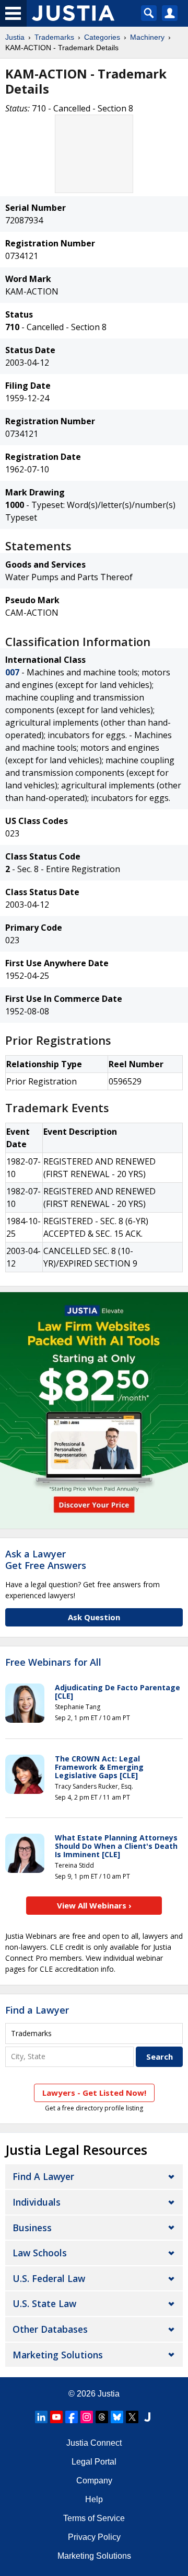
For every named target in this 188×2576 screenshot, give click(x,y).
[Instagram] (87, 2417)
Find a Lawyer (37, 2010)
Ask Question (94, 1617)
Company (94, 2481)
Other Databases (50, 2329)
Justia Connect (94, 2443)
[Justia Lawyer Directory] (147, 2417)
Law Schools (40, 2253)
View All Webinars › (94, 1905)
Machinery (147, 37)
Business (32, 2228)
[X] (132, 2417)
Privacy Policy (94, 2537)
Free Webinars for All (53, 1663)
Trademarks (54, 37)
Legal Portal (94, 2462)
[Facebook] (72, 2417)
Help (94, 2499)
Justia (15, 37)
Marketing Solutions (58, 2355)
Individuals (37, 2202)
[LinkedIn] (41, 2417)
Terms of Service (94, 2518)
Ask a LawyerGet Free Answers (46, 1560)
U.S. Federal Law (49, 2278)
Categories (102, 37)
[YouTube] (56, 2417)
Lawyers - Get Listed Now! (94, 2093)
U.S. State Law (44, 2303)
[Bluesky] (117, 2417)
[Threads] (102, 2417)
